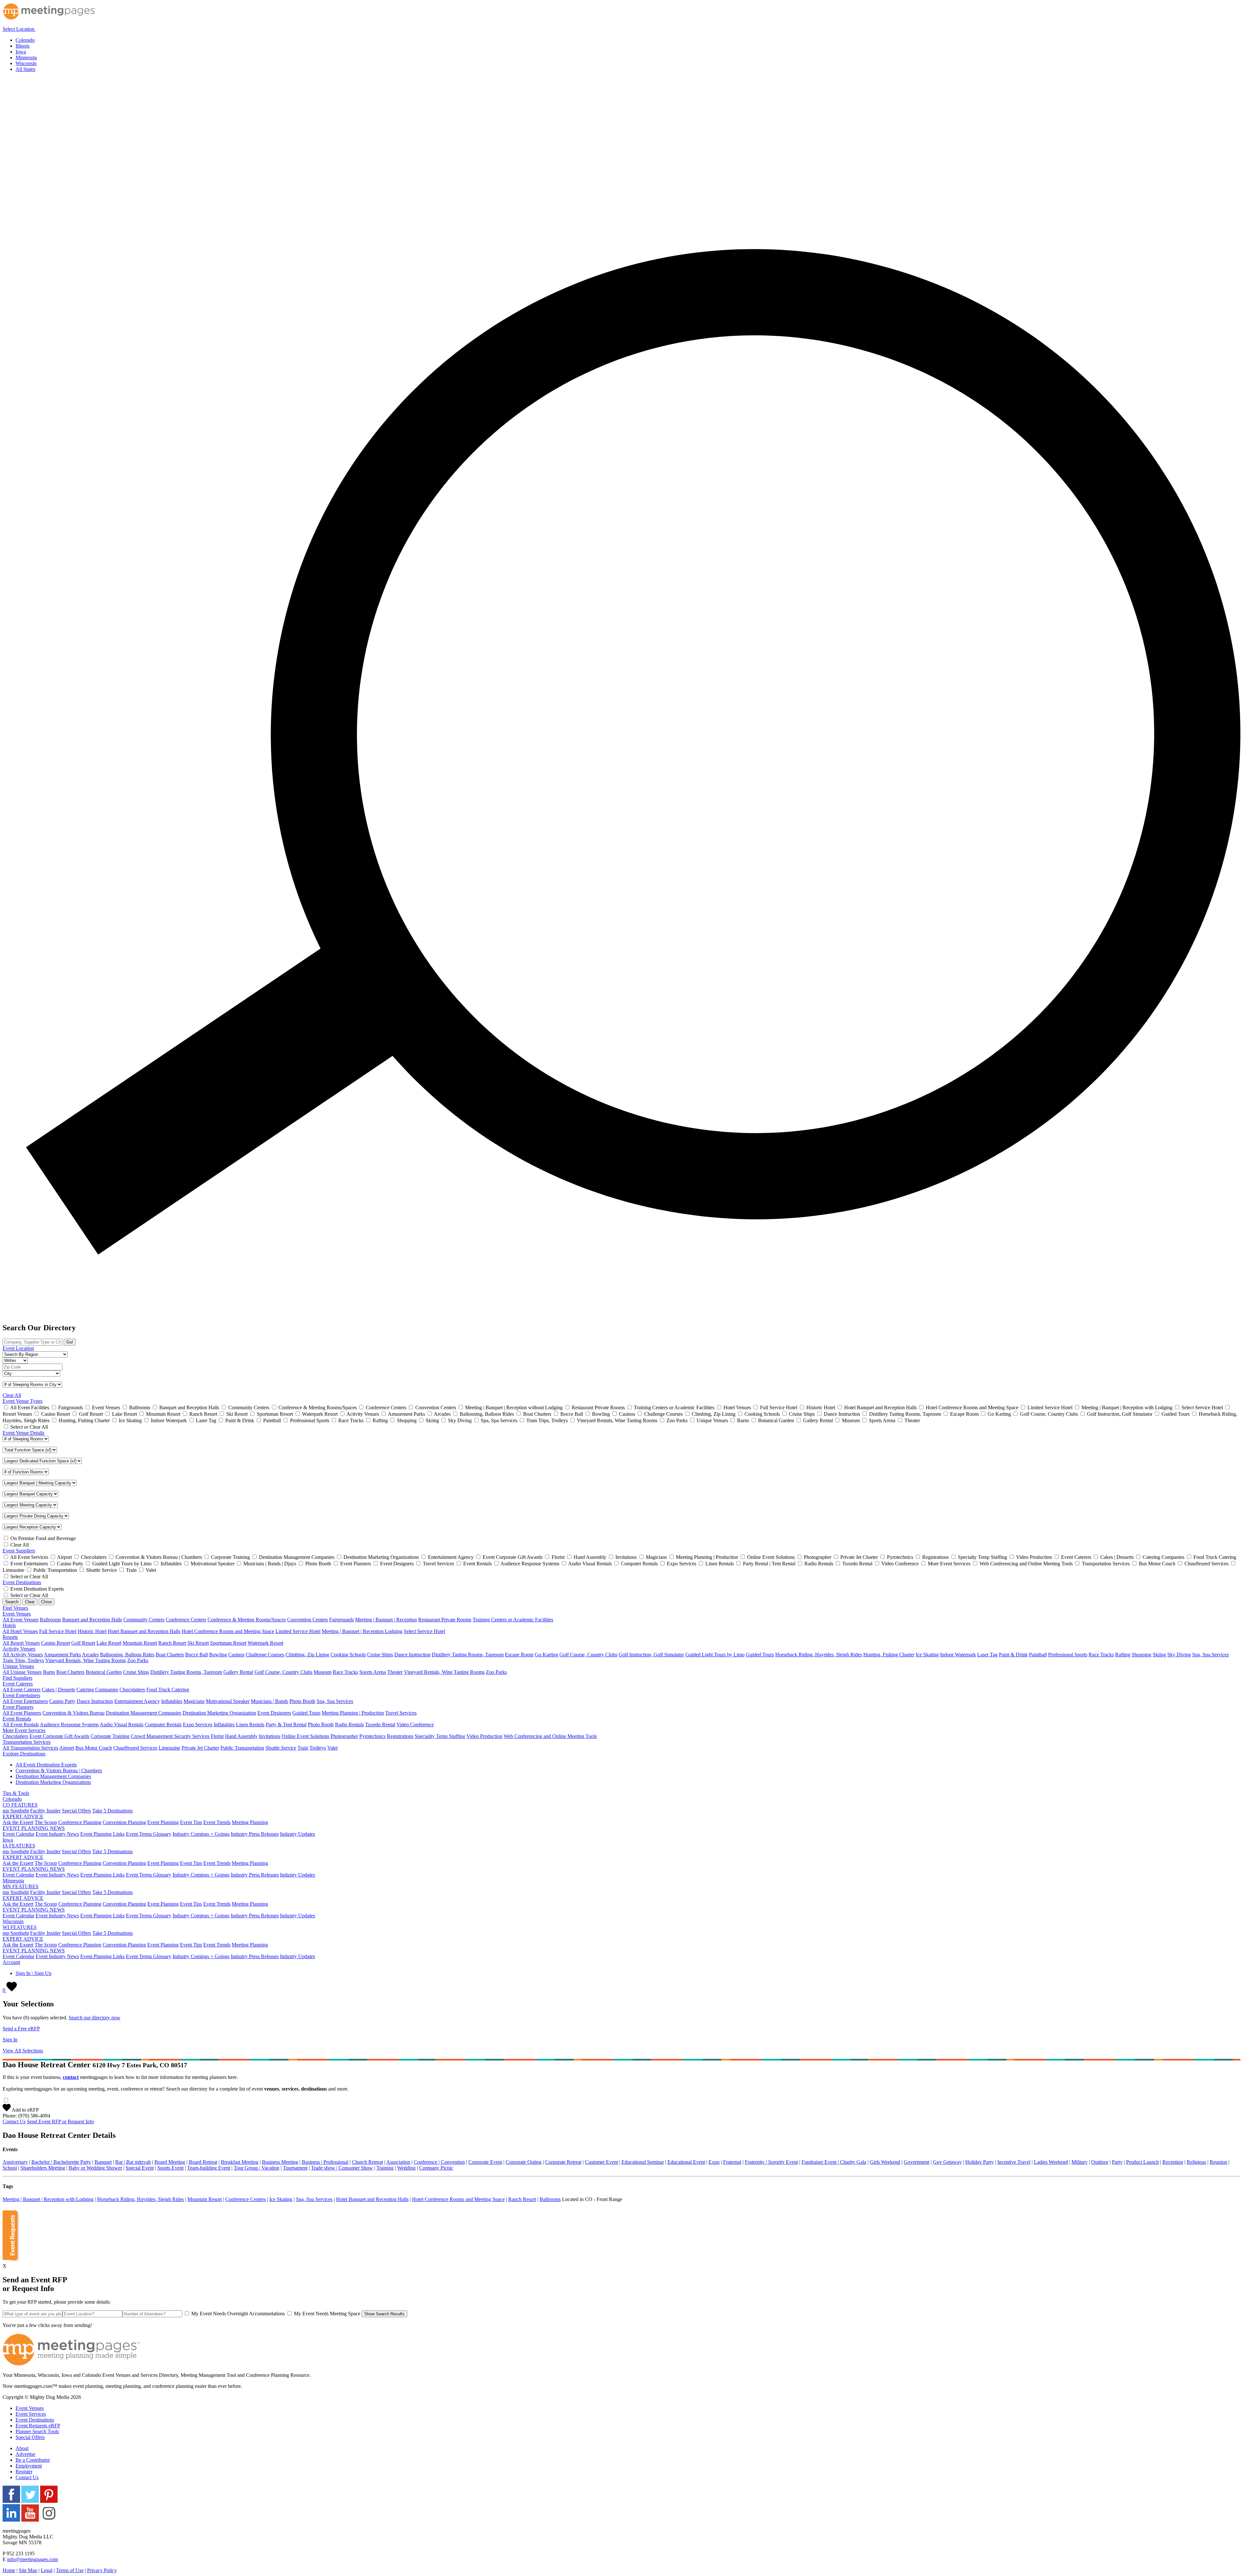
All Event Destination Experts (46, 1765)
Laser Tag (987, 1655)
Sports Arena (373, 1672)
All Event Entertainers (25, 1701)
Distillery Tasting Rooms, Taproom (468, 1655)
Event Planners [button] (18, 1707)
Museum (323, 1672)
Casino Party (62, 1701)
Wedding (406, 2168)
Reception (1173, 2162)
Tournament (295, 2168)
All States (25, 69)
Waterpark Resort (265, 1643)
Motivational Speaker (228, 1701)
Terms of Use (70, 2570)
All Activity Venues (23, 1655)
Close (46, 1602)
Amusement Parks (62, 1655)
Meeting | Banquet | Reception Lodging (362, 1631)
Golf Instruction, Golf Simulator (651, 1655)
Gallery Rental (238, 1672)
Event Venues (30, 2408)
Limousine (169, 1748)
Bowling (218, 1655)
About (22, 2448)
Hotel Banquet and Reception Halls (144, 1631)
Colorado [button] (12, 1799)
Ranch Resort (172, 1643)
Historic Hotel (92, 1631)
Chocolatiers (132, 1690)
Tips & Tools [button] (16, 1793)
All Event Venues (21, 1620)
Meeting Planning (250, 1822)
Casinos (236, 1655)
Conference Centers (186, 1620)
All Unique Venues (22, 1672)
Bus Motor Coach (94, 1748)
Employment (29, 2466)
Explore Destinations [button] (24, 1754)
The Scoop (46, 1822)
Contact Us (14, 2122)
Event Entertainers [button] (21, 1695)
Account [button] (11, 1962)
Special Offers (76, 1811)
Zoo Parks (138, 1660)
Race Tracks (1101, 1655)
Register (24, 2472)
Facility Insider (45, 1811)
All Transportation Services (30, 1748)
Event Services (31, 2414)
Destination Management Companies (144, 1713)
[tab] (621, 27)
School (10, 2168)
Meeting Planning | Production (353, 1713)
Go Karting (546, 1655)
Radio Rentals (349, 1725)
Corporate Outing (524, 2162)
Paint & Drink (1013, 1655)
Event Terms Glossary (149, 1834)
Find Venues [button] (15, 1608)
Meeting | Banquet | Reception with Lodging (48, 2199)
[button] (24, 29)
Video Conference (415, 1725)
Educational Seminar (643, 2162)
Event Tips (191, 1822)
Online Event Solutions (305, 1736)
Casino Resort (56, 1643)
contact (71, 2077)
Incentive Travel (1014, 2162)
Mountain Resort (140, 1643)
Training (385, 2168)
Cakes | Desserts (58, 1690)
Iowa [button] (8, 1840)
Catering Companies (97, 1690)
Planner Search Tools (37, 2431)
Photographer (344, 1736)
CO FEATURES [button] (20, 1805)
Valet (332, 1748)
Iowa (21, 52)
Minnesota (26, 57)
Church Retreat (367, 2162)
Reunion (1218, 2162)
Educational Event (686, 2162)
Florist (217, 1736)
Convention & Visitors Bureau (73, 1713)
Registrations (400, 1736)
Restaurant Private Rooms (445, 1620)
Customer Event (601, 2162)
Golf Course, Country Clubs (588, 1655)
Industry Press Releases (255, 1834)
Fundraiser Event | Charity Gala (834, 2162)
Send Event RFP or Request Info (60, 2122)
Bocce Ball (196, 1655)
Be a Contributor (33, 2460)
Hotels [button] (9, 1625)
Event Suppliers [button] (19, 1551)
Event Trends (217, 1822)
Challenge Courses (265, 1655)
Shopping (1142, 1655)
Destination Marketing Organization (219, 1713)
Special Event (140, 2168)
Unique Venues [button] (18, 1666)
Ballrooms (50, 1620)
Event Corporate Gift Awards (59, 1736)
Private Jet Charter (200, 1748)
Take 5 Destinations (112, 1811)
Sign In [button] (10, 2040)
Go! (70, 1342)
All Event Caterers (22, 1690)
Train (303, 1748)
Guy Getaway (947, 2162)
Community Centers (144, 1620)
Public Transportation (242, 1748)
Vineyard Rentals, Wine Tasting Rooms (86, 1660)
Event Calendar (18, 1834)
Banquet (103, 2162)
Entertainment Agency (137, 1701)
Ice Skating (927, 1655)
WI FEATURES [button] (20, 1927)
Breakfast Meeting (240, 2162)
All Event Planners (22, 1713)
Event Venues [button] (17, 1614)
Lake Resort (109, 1643)
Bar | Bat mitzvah (133, 2162)
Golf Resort (83, 1643)
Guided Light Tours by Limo (715, 1655)
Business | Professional (325, 2162)
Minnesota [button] (13, 1881)
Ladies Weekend (1051, 2162)
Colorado (25, 40)
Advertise (25, 2454)
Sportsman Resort (228, 1643)
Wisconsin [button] (13, 1921)
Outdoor (1100, 2162)
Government (917, 2162)
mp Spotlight (16, 1811)
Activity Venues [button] (19, 1649)
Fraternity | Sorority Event (771, 2162)
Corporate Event (485, 2162)
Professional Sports (1068, 1655)
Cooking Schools (348, 1655)
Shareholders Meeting (43, 2168)
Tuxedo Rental (380, 1725)
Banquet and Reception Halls (92, 1620)
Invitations (270, 1736)
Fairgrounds (342, 1620)
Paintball (1038, 1655)
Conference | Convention (439, 2162)
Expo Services (198, 1725)
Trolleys (318, 1748)
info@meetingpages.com (33, 2559)
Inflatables (172, 1701)
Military (1080, 2162)
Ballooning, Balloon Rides (127, 1655)
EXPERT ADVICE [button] (23, 1816)
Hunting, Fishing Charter (889, 1655)
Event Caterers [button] (18, 1684)
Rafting (1123, 1655)
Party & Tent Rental (286, 1725)
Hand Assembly (241, 1736)
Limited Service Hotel (298, 1631)
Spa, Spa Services (1210, 1655)
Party (1117, 2162)
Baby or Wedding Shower (95, 2168)
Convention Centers (308, 1620)
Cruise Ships (380, 1655)
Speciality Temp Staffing (440, 1736)
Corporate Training (110, 1736)
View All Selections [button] (23, 2051)
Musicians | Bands (269, 1701)
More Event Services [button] (24, 1730)
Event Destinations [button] (22, 1582)
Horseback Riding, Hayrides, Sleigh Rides (819, 1655)
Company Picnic (436, 2168)
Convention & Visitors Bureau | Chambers (59, 1770)
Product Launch (1142, 2162)
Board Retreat (203, 2162)
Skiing (1159, 1655)
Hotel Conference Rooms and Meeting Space (228, 1631)
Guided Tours (760, 1655)
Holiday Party (980, 2162)
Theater (395, 1672)
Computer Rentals (163, 1725)
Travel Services (401, 1713)
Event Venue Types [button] (22, 1401)
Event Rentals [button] (17, 1719)
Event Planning (163, 1822)
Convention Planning (124, 1822)
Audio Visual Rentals (122, 1725)
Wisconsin (26, 63)
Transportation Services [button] (27, 1742)
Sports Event (170, 2168)
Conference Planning (80, 1822)
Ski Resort (198, 1643)
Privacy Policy (102, 2570)
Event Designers (274, 1713)
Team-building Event (209, 2168)
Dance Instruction (412, 1655)
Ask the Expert (18, 1822)
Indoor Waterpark (958, 1655)
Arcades (90, 1655)
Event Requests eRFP (38, 2426)
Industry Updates (297, 1834)
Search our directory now (95, 2018)
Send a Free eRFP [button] (21, 2029)
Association (398, 2162)
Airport (67, 1748)
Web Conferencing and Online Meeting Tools (550, 1736)
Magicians (194, 1701)
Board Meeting (170, 2162)
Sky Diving (1179, 1655)
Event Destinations (35, 2420)
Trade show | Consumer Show (342, 2168)
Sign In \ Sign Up (34, 1973)
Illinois (22, 46)
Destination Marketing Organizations (53, 1782)
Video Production (484, 1736)
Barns (49, 1672)
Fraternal (732, 2162)
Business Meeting (280, 2162)
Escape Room (519, 1655)
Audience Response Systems (69, 1725)
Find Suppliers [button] (17, 1678)
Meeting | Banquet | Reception (386, 1620)
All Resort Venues (21, 1643)
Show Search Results (384, 2314)
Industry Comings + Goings (201, 1834)
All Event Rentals (21, 1725)
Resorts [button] (10, 1637)
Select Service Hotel (424, 1631)
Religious (1196, 2162)
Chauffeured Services (135, 1748)
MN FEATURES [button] (21, 1886)
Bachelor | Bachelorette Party (61, 2162)
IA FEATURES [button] (19, 1846)
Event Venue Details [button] (23, 1433)
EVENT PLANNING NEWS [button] (34, 1828)
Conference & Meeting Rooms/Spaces (247, 1620)
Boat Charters (170, 1655)
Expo (714, 2162)
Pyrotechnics (372, 1736)
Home (9, 2570)
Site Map (28, 2570)
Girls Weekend (885, 2162)
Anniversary (15, 2162)
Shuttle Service (281, 1748)
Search (12, 1602)
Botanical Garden (104, 1672)
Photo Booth (302, 1701)
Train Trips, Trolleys (23, 1660)
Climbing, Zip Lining (307, 1655)
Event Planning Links (102, 1834)
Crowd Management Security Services (170, 1736)
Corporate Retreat (563, 2162)
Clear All (12, 1395)
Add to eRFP (25, 2110)
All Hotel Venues (20, 1631)
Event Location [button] (18, 1348)
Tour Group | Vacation (257, 2168)
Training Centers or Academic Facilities (513, 1620)
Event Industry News (57, 1834)
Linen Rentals (250, 1725)
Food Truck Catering (168, 1690)
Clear (30, 1602)
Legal (47, 2570)
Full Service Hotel (58, 1631)
